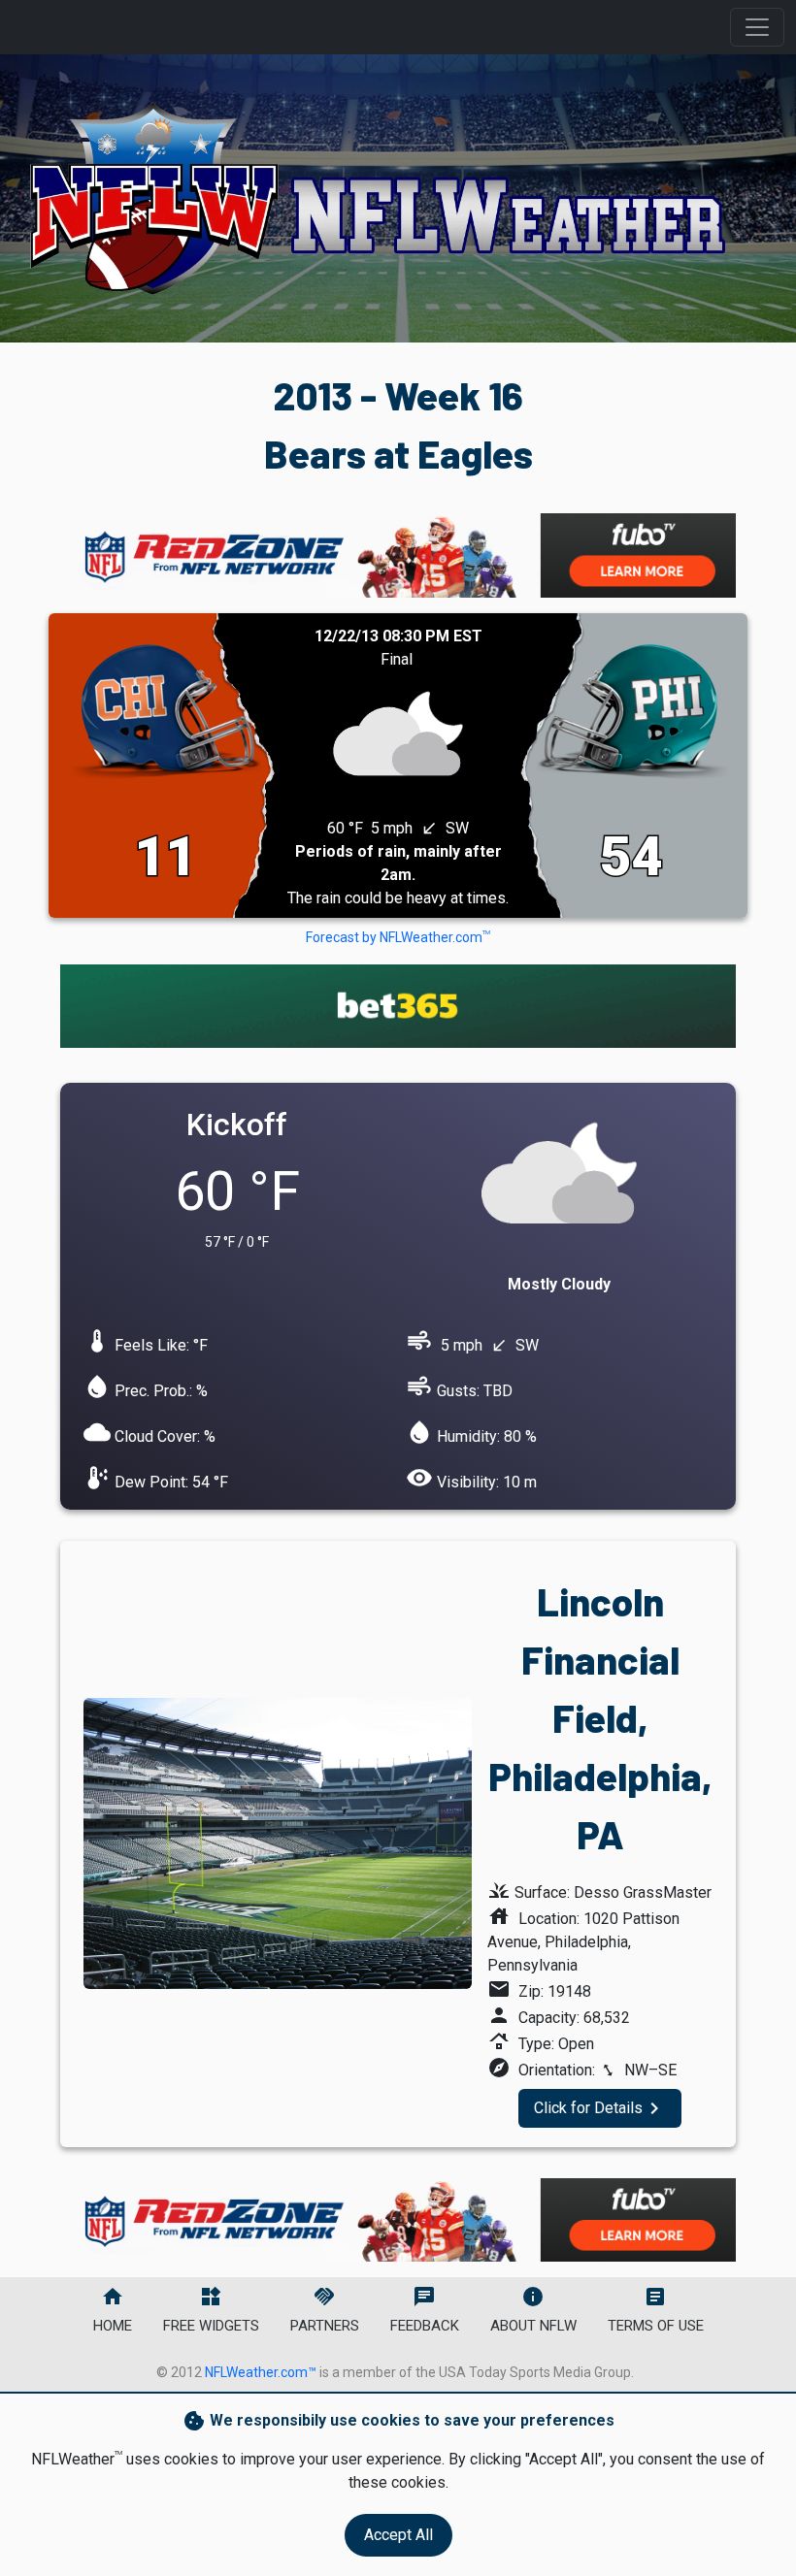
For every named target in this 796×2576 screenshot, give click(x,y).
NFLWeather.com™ (261, 2372)
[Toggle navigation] (757, 27)
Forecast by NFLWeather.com (398, 937)
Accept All (398, 2535)
